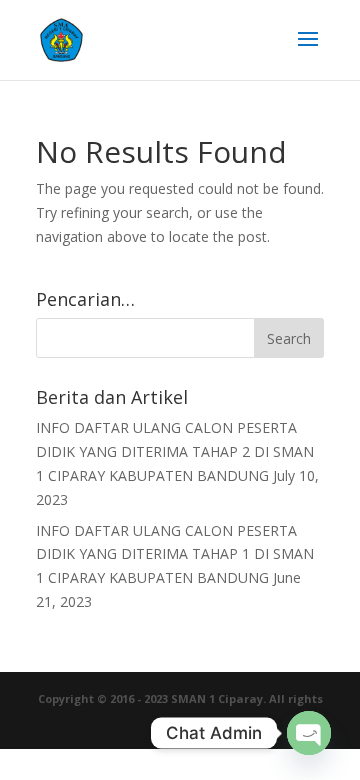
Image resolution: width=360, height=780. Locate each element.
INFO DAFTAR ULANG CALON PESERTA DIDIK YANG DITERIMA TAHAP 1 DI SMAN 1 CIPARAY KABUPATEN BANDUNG (175, 554)
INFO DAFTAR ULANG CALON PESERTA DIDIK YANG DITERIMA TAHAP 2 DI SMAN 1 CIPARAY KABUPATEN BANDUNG (175, 451)
